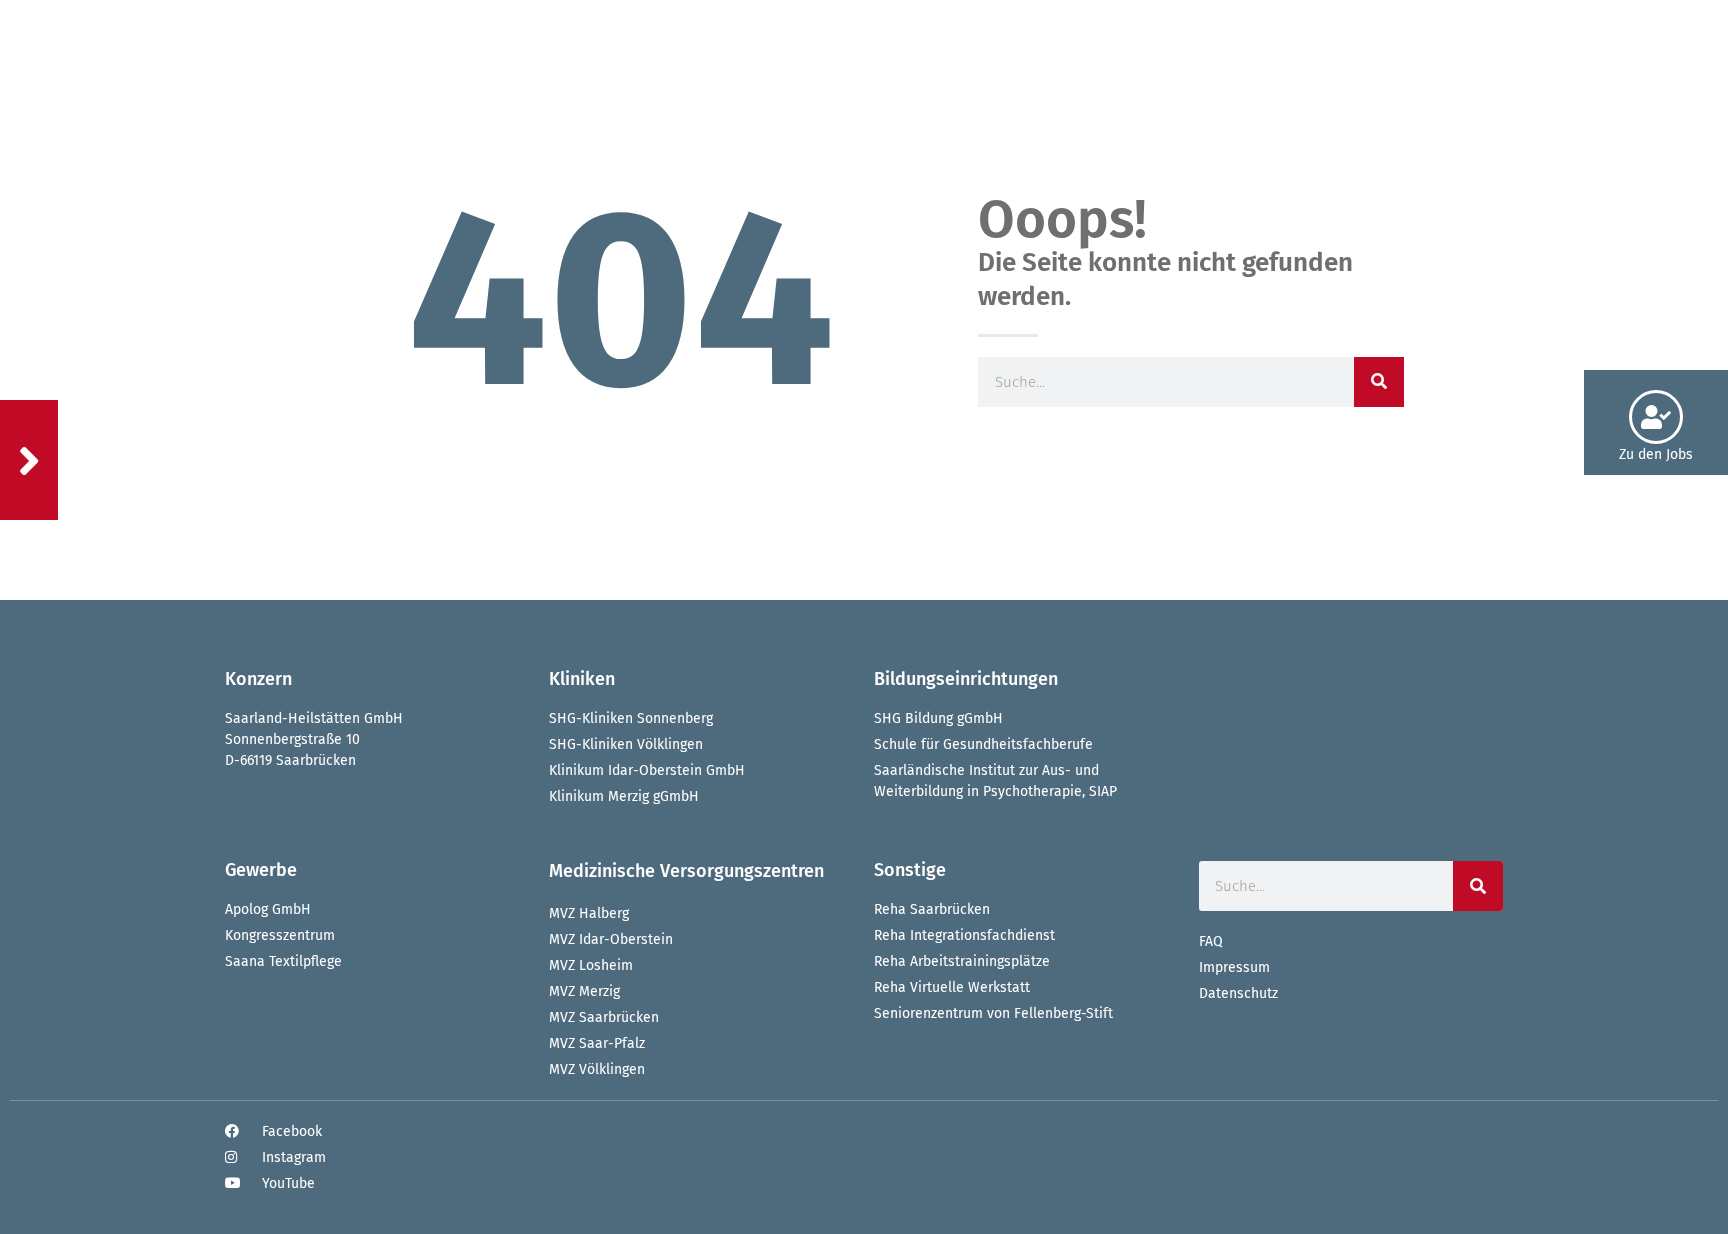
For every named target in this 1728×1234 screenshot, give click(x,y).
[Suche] (1379, 382)
